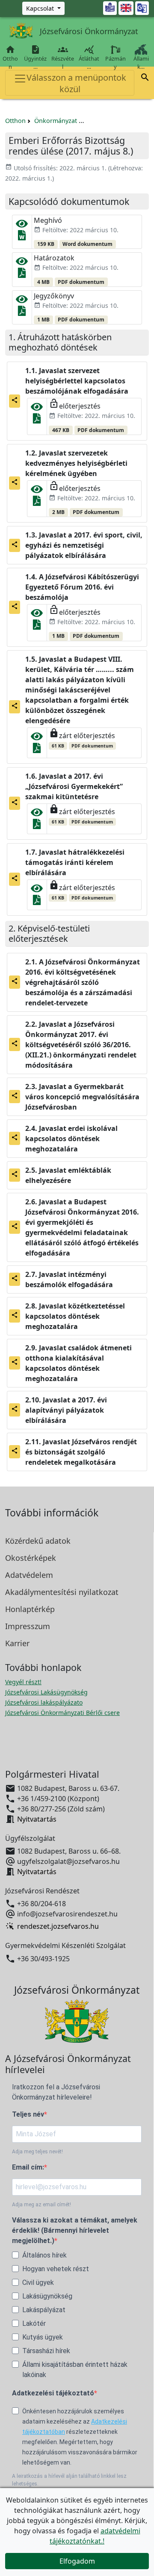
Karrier (17, 1643)
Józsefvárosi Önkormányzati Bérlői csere (62, 1713)
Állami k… (141, 63)
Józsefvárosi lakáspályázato (44, 1702)
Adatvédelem (29, 1575)
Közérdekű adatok (38, 1541)
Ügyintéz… (35, 57)
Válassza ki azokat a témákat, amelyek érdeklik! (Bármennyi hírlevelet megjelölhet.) (75, 2230)
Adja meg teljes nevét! (37, 2152)
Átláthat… (89, 57)
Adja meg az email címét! (41, 2205)
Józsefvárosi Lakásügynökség (46, 1692)
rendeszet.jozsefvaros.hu (58, 1926)
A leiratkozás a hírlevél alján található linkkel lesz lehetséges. (69, 2480)
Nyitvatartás (37, 1819)
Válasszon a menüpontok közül (76, 83)
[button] (145, 79)
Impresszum (28, 1626)
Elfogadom (77, 2561)
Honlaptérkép (30, 1609)
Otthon (10, 57)
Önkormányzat (56, 121)
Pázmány (115, 63)
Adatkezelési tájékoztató (53, 2393)
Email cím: (28, 2167)
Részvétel (63, 57)
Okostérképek (31, 1558)
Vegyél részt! (23, 1682)
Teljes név (28, 2114)
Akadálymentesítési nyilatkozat (62, 1592)
